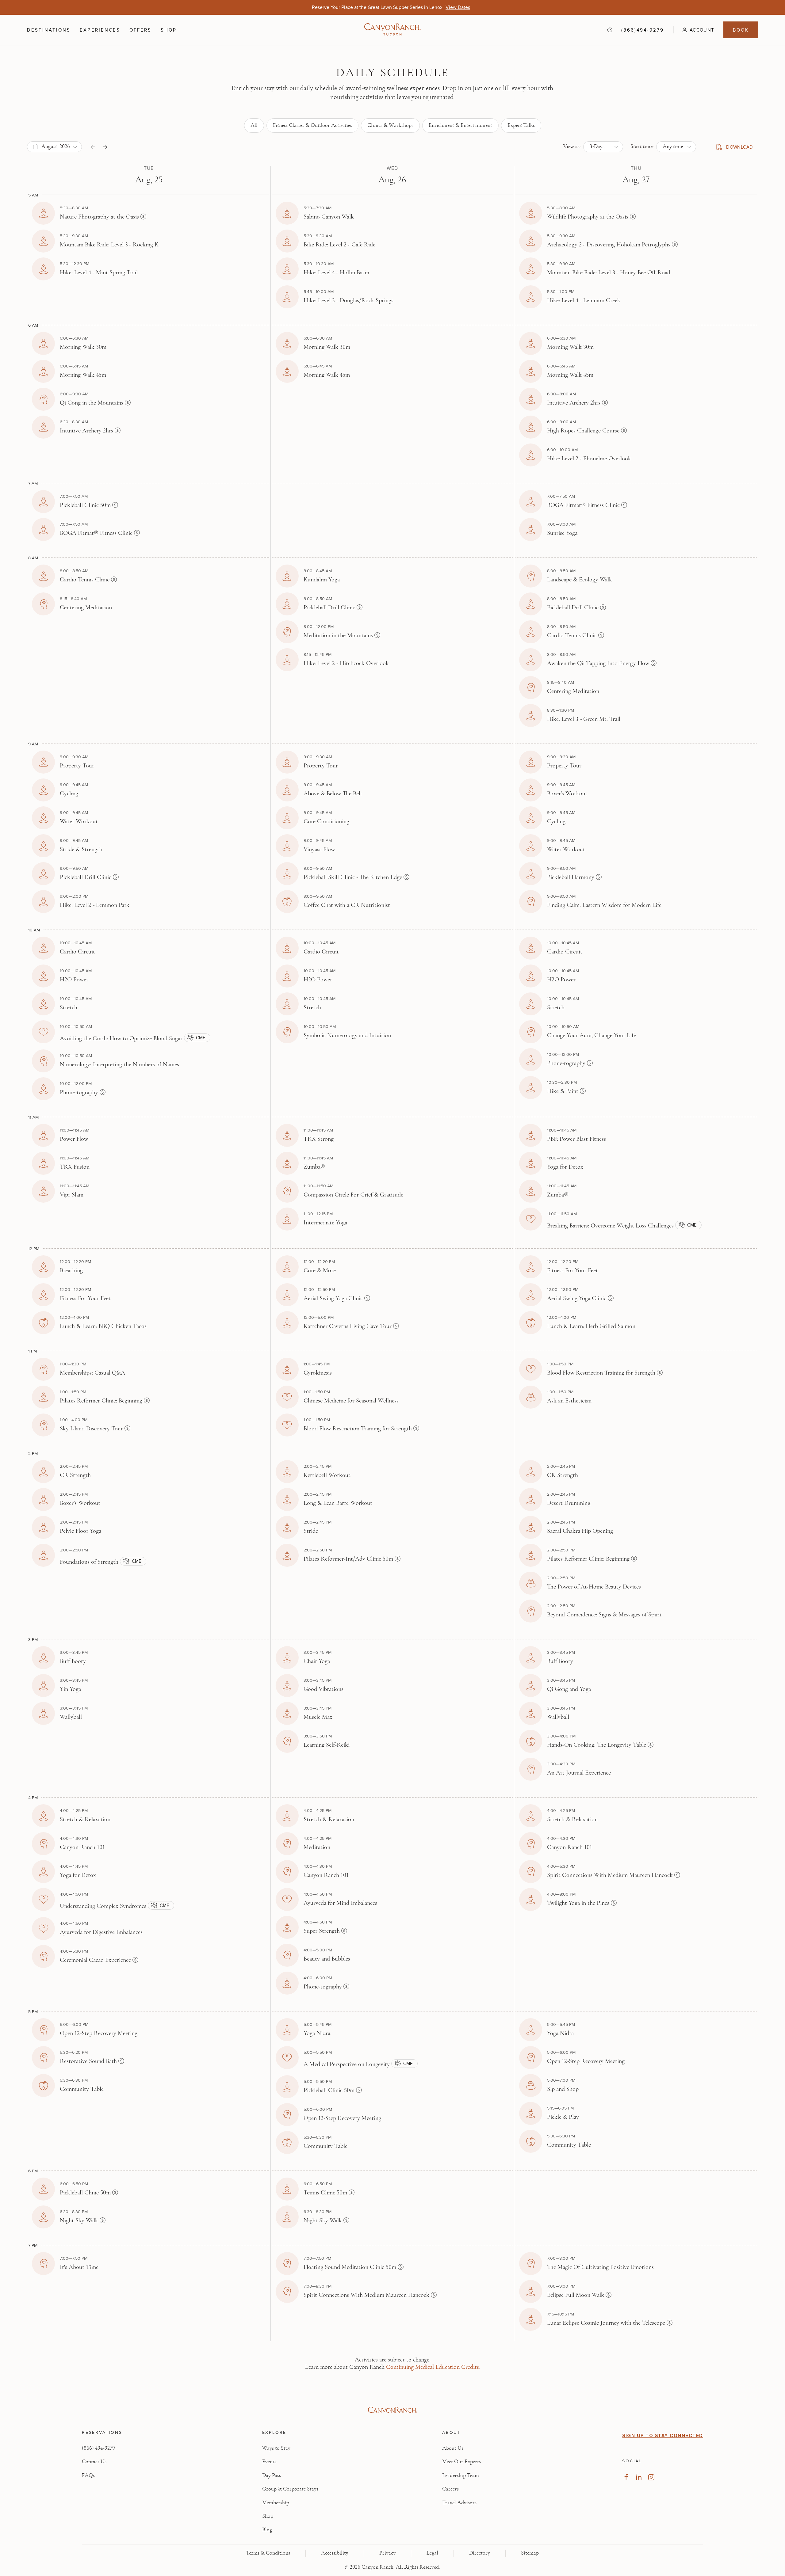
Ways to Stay (276, 2448)
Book (741, 30)
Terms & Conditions (268, 2553)
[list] (393, 126)
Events (269, 2462)
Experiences (100, 30)
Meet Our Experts (461, 2462)
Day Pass (272, 2475)
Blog (267, 2530)
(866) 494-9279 (98, 2448)
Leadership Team (461, 2475)
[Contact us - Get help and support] (610, 30)
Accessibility (335, 2553)
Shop (169, 30)
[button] (694, 30)
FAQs (88, 2475)
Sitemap (530, 2553)
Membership (276, 2503)
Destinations (49, 30)
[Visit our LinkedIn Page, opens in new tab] (639, 2477)
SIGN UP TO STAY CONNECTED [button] (663, 2436)
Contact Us (94, 2462)
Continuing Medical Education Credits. (433, 2367)
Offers (140, 30)
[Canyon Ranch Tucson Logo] (392, 30)
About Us (453, 2448)
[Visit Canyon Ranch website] (392, 2410)
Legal (432, 2553)
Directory (480, 2553)
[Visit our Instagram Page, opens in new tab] (651, 2477)
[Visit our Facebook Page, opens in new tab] (626, 2477)
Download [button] (737, 148)
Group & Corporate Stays (290, 2489)
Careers (450, 2489)
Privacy (387, 2553)
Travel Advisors (459, 2503)
